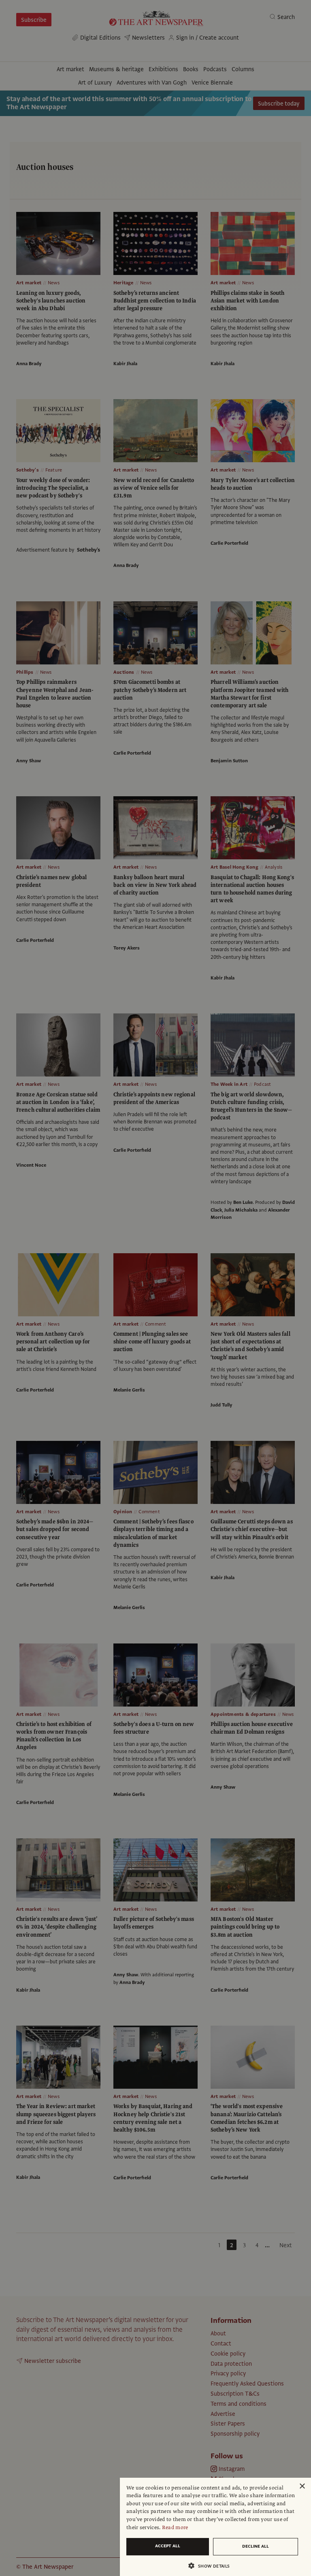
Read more (175, 2527)
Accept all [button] (168, 2546)
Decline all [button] (256, 2546)
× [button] (302, 2486)
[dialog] (215, 2527)
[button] (212, 2566)
